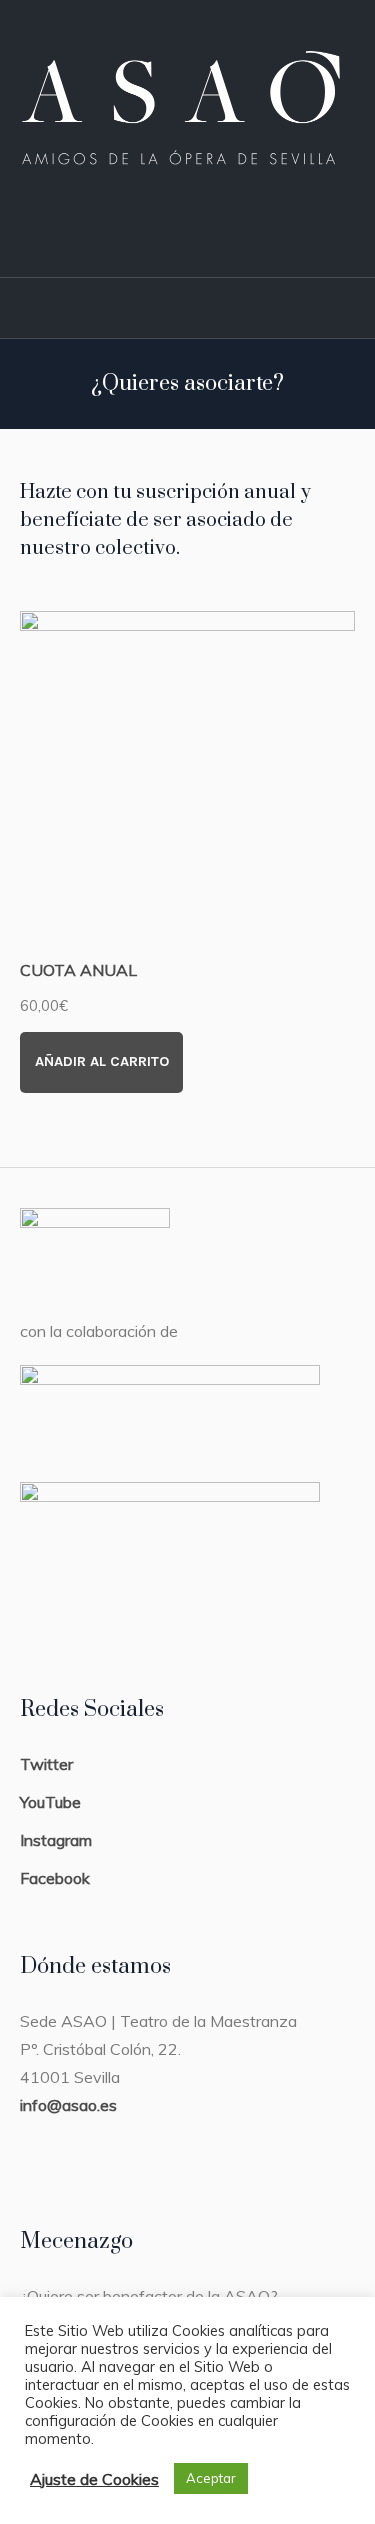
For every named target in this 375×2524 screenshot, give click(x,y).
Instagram (56, 1840)
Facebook (55, 1878)
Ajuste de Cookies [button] (94, 2479)
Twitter (46, 1764)
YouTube (50, 1802)
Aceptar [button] (211, 2478)
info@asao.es (68, 2105)
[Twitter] (219, 229)
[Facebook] (177, 229)
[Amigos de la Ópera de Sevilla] (187, 101)
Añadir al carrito (102, 1061)
